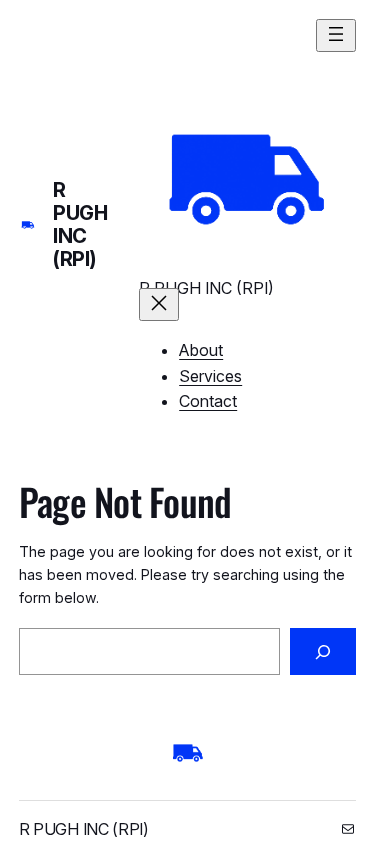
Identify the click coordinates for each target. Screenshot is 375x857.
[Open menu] (336, 35)
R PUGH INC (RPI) (80, 224)
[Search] (323, 651)
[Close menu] (159, 304)
